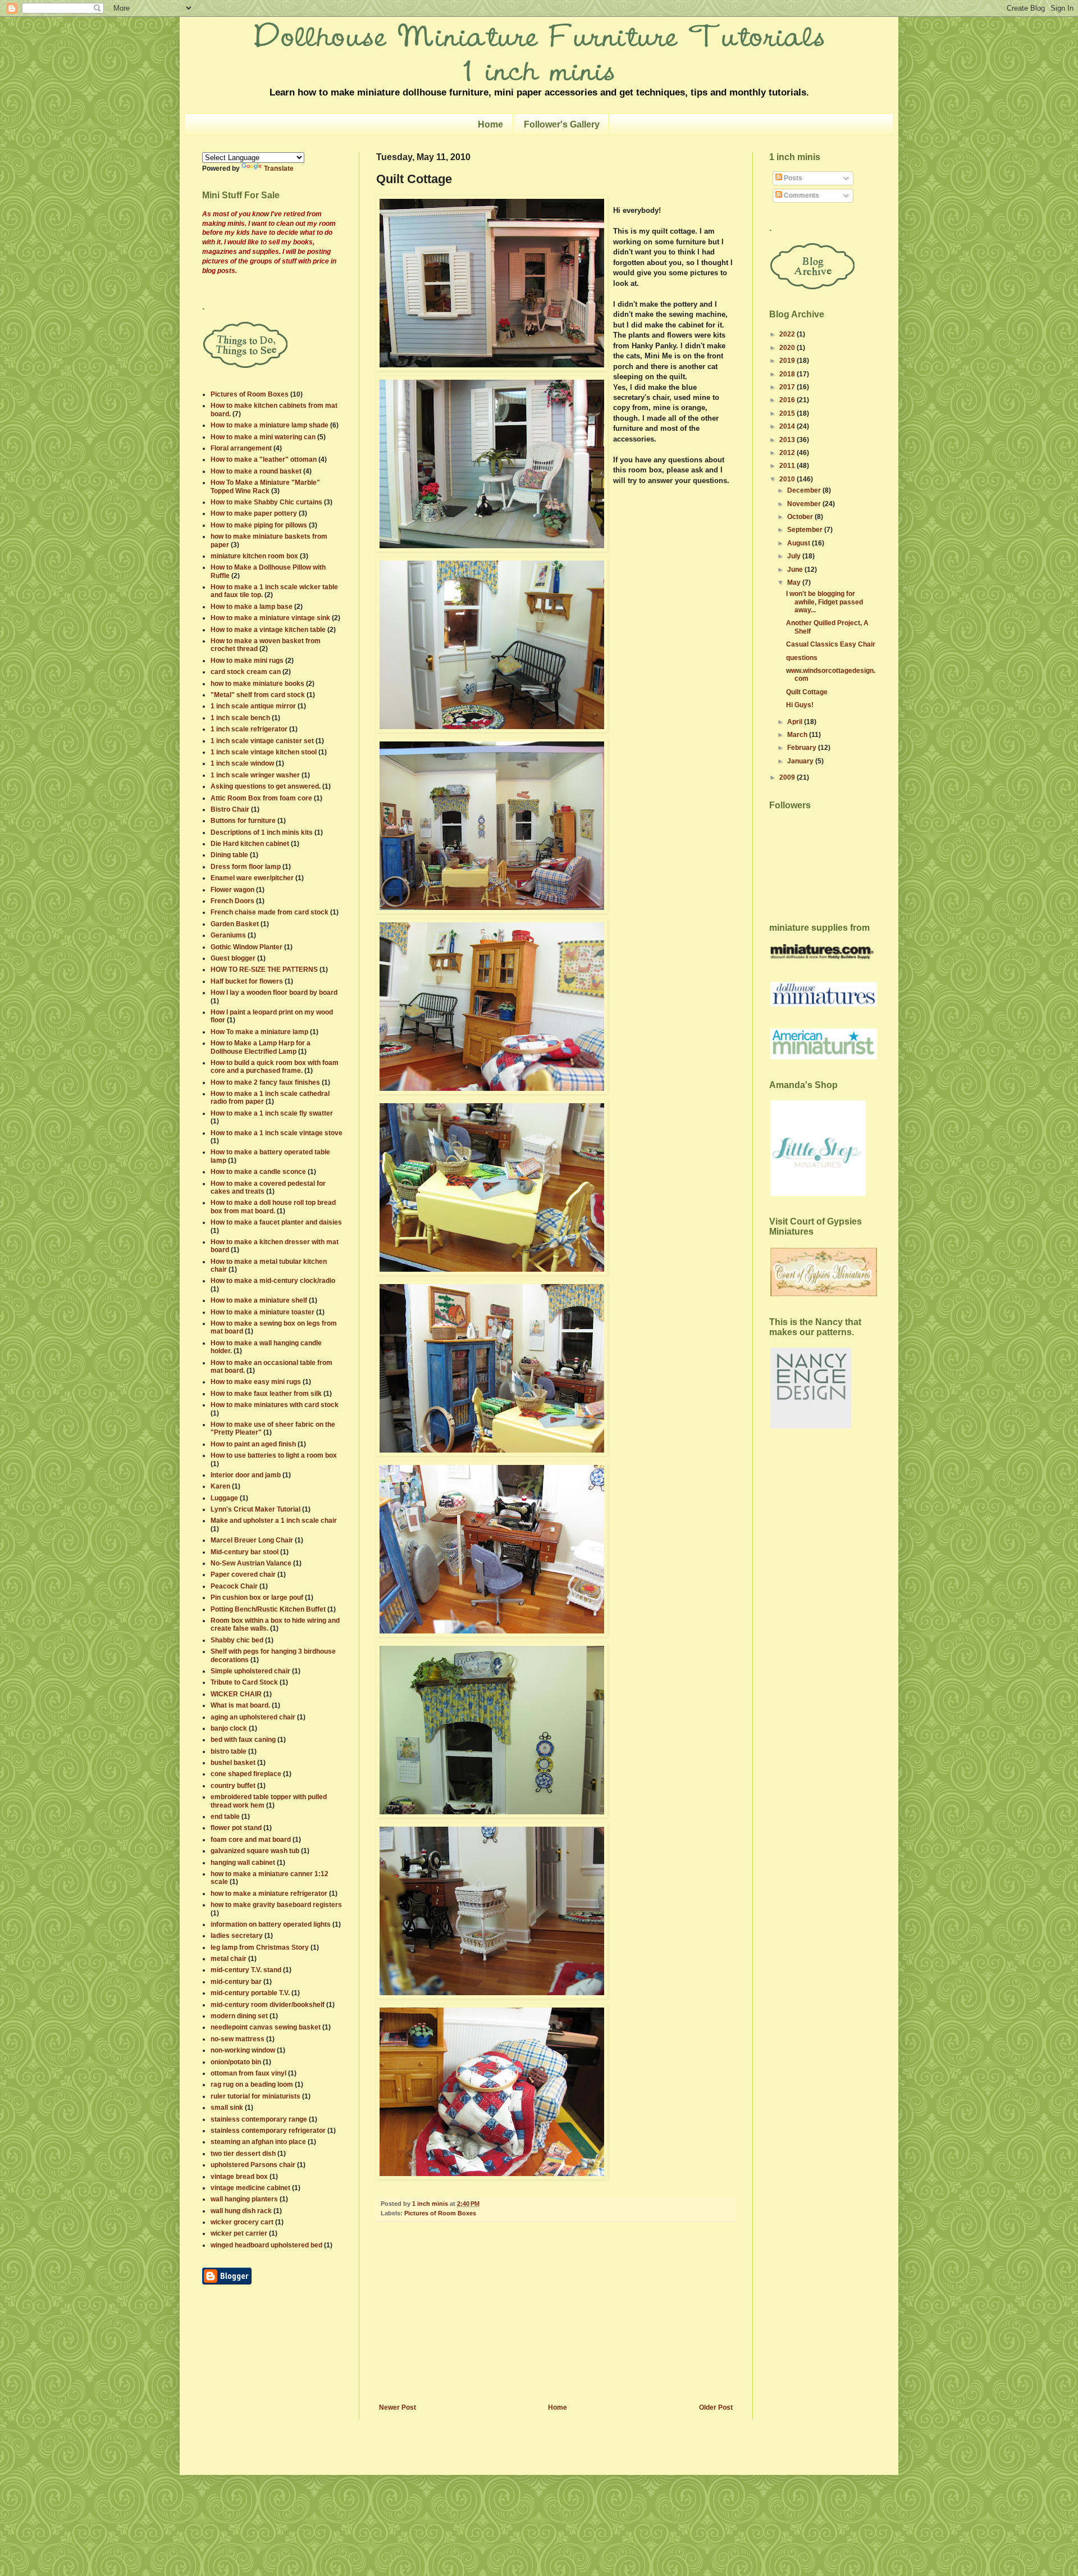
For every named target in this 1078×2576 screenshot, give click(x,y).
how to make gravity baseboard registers (276, 1905)
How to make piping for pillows (259, 525)
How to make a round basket (256, 471)
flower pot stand (236, 1828)
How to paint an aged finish (253, 1444)
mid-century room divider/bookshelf (268, 2005)
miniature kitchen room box (254, 556)
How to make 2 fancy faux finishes (265, 1082)
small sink (227, 2108)
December (805, 490)
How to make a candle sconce (258, 1172)
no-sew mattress (237, 2039)
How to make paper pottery (254, 513)
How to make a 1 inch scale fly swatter (272, 1113)
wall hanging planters (244, 2199)
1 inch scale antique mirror (253, 706)
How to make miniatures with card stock (275, 1405)
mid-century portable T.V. (250, 1993)
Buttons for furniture (243, 821)
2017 (788, 387)
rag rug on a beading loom (252, 2085)
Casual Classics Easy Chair (831, 644)
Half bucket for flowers (247, 981)
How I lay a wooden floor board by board (274, 993)
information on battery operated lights (271, 1924)
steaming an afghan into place (258, 2142)
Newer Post (398, 2407)
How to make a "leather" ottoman (264, 459)
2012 (788, 453)
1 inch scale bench (240, 718)
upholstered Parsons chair (253, 2165)
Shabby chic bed (237, 1640)
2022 (788, 334)
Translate (279, 169)
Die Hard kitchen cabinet (250, 844)
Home (490, 124)
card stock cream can (246, 672)
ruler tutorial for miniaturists (255, 2096)
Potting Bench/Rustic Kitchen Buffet (268, 1609)
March (798, 735)
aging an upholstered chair (253, 1717)
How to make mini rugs (247, 661)
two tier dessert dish (243, 2154)
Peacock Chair (234, 1586)
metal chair (229, 1959)
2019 (788, 361)
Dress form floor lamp (246, 867)
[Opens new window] (227, 2282)
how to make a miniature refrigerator (269, 1894)
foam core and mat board (251, 1840)
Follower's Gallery (562, 124)
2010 (788, 479)
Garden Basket (235, 924)
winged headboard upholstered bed (266, 2245)
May (795, 582)
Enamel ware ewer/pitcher (252, 878)
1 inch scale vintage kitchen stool (264, 752)
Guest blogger (233, 958)
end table (225, 1817)
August (800, 543)
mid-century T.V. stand (246, 1970)
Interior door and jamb (246, 1475)
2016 (788, 400)
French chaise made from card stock (269, 912)
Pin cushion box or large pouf (257, 1598)
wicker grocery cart (242, 2222)
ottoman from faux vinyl (248, 2073)
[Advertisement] (556, 2319)
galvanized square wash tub (255, 1851)
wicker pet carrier (239, 2233)
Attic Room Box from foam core (261, 798)
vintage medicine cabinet (250, 2188)
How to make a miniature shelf (259, 1300)
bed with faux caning (243, 1740)
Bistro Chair (230, 809)
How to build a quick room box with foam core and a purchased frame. (275, 1067)
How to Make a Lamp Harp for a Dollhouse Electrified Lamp (261, 1047)
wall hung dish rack (241, 2211)
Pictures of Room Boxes (440, 2213)
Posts (792, 178)
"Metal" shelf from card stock (258, 695)
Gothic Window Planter (246, 947)
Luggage (224, 1498)
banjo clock (229, 1728)
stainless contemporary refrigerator (268, 2131)
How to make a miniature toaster (262, 1312)
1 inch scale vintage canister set (262, 741)
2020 (788, 348)
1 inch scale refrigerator (249, 729)
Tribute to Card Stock (244, 1682)
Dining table (229, 855)
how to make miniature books (257, 684)
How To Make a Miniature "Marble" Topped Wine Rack (265, 486)
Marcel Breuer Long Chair (252, 1540)
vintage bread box (239, 2177)
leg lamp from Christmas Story (260, 1947)
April (796, 722)
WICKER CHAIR (236, 1694)
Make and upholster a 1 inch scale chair (274, 1521)
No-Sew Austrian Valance (251, 1563)
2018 (788, 374)
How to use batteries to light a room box (274, 1455)
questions (802, 658)
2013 (788, 440)
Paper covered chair (243, 1574)
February (803, 748)
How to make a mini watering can (263, 437)
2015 (788, 413)
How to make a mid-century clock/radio (273, 1281)
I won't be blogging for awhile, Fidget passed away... (825, 602)
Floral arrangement (241, 448)
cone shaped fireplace (246, 1774)
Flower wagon (232, 890)
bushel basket (233, 1763)
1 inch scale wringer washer (255, 775)
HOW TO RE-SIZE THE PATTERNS (264, 970)
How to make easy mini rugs (256, 1382)
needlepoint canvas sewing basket (266, 2027)
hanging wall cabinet (243, 1863)
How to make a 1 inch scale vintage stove (277, 1133)
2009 (788, 777)
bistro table (229, 1751)
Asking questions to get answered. (266, 786)
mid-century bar (236, 1982)
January (801, 761)
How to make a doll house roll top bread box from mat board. (273, 1207)
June (796, 570)
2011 (788, 466)
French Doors (232, 901)
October (801, 517)
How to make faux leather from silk (266, 1394)
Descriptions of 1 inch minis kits (262, 832)
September (806, 530)
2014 (788, 426)
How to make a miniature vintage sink (270, 618)
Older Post (716, 2407)
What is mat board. (240, 1705)
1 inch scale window (242, 763)
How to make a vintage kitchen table (268, 630)
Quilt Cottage (807, 692)
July (795, 556)
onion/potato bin (236, 2062)
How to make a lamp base (252, 607)
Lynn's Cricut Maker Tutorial (255, 1509)
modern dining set (239, 2016)
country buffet (233, 1786)
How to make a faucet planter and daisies (276, 1222)
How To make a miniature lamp (259, 1032)
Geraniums (228, 935)
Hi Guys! (800, 705)
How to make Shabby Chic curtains (266, 502)
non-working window (243, 2050)
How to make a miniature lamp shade (269, 425)
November (805, 504)
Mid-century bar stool (245, 1552)
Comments (801, 195)
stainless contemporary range (259, 2119)
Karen (220, 1486)
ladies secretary (237, 1936)
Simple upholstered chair (250, 1671)
